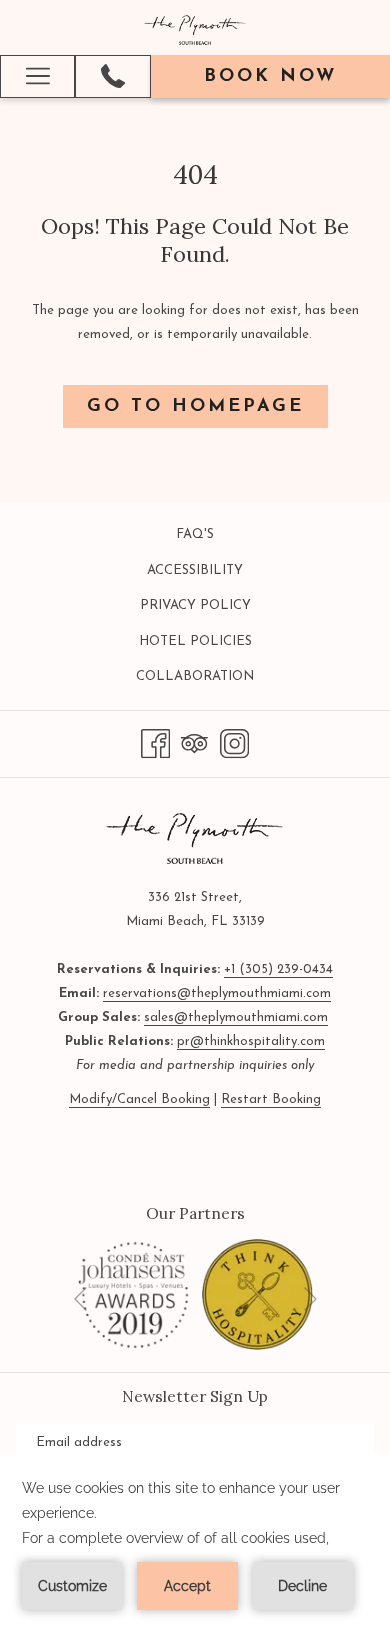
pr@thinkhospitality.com (251, 1041)
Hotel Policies (195, 641)
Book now (270, 77)
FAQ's (195, 534)
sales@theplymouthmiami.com (236, 1017)
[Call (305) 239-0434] (113, 76)
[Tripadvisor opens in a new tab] (194, 742)
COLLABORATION (218, 680)
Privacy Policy (195, 605)
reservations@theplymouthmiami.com (217, 993)
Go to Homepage (195, 407)
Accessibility (195, 570)
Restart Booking (271, 1099)
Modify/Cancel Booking (139, 1099)
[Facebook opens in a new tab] (155, 742)
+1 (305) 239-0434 (278, 969)
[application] (195, 1543)
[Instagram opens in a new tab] (234, 742)
